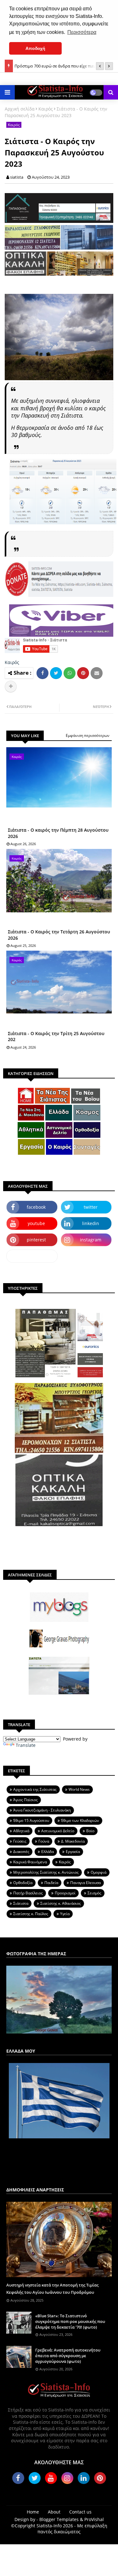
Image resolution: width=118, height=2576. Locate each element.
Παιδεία (51, 1883)
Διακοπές (21, 1852)
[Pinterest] (83, 673)
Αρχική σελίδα (20, 109)
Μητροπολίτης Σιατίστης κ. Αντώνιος (46, 1872)
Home (33, 2512)
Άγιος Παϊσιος (25, 1800)
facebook (36, 1207)
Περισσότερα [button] (82, 32)
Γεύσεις (20, 1841)
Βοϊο (90, 1831)
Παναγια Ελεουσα (85, 1883)
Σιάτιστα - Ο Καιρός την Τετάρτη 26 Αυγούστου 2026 (59, 935)
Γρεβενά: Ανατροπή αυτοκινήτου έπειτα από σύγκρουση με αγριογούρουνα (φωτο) (68, 2356)
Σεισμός (94, 1893)
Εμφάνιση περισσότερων (88, 735)
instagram (91, 1240)
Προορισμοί (65, 1893)
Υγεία (65, 1914)
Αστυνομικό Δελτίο (58, 1831)
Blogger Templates (59, 2519)
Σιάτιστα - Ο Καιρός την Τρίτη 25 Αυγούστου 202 (56, 1037)
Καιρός (46, 109)
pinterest (36, 1240)
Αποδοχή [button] (35, 48)
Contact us (80, 2512)
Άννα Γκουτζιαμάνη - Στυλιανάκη (42, 1810)
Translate (26, 1745)
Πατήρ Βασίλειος (28, 1893)
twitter (91, 1207)
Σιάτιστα (21, 1903)
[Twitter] (56, 673)
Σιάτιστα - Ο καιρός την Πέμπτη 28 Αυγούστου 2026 (58, 833)
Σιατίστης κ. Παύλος (31, 1914)
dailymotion (32, 1256)
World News (79, 1789)
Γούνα (44, 1841)
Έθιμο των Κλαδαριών (80, 1820)
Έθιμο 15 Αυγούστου (31, 1820)
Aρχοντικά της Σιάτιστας (35, 1789)
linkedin (91, 1223)
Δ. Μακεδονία (73, 1841)
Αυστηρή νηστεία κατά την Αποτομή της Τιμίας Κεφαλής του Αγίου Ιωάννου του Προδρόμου (52, 2288)
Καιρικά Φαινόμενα (30, 1862)
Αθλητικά (21, 1831)
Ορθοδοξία (23, 1883)
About (54, 2512)
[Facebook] (42, 673)
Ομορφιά (98, 1872)
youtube (36, 1223)
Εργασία (73, 1852)
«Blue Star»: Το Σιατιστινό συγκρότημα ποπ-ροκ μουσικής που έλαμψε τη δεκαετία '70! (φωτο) (70, 2321)
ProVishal (94, 2519)
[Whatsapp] (70, 673)
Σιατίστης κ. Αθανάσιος (61, 1903)
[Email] (97, 673)
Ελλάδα (48, 1852)
